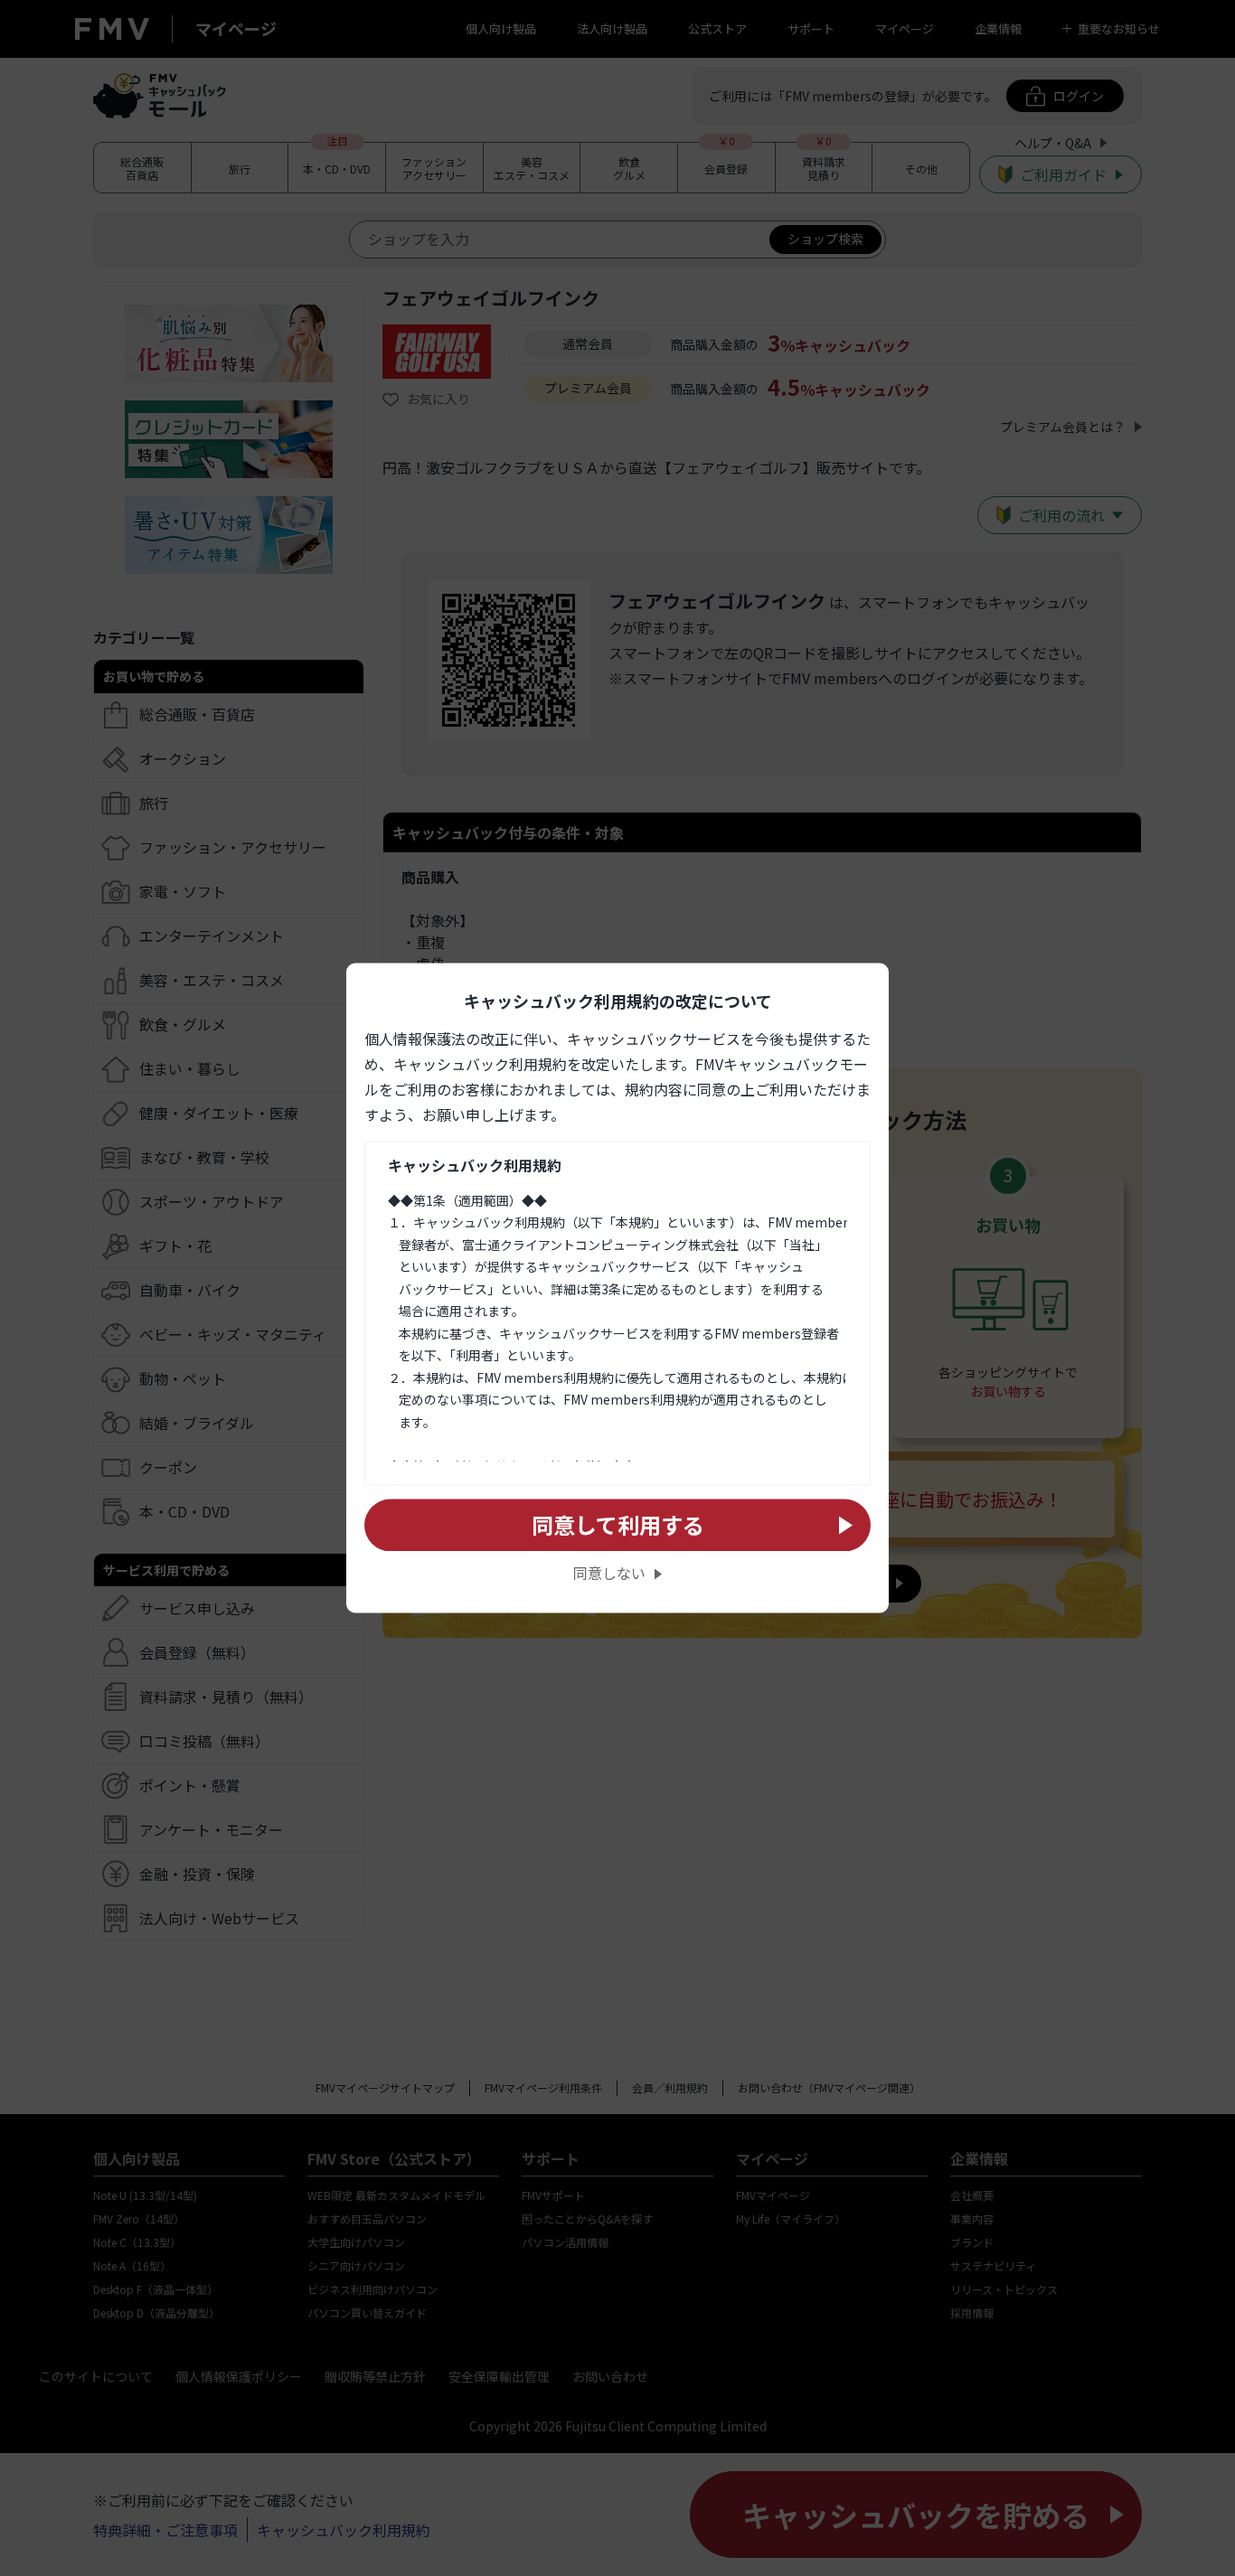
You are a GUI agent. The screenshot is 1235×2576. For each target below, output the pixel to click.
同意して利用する (618, 1524)
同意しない (609, 1574)
